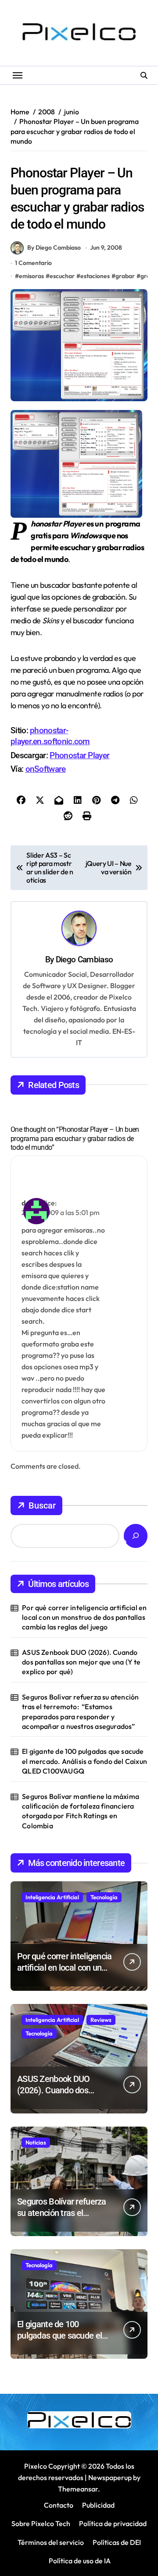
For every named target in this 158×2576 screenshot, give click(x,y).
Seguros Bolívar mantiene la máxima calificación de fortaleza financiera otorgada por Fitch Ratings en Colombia (81, 1811)
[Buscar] (136, 1536)
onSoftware (46, 769)
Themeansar (78, 2489)
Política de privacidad (113, 2523)
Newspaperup (110, 2477)
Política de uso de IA (79, 2561)
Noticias (36, 2142)
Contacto (59, 2505)
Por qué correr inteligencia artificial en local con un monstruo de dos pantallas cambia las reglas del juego (84, 1617)
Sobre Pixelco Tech (41, 2523)
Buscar (42, 1505)
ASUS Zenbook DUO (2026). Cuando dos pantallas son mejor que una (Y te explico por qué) (81, 1662)
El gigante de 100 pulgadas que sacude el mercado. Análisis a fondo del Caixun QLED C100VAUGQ (84, 1761)
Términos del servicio (51, 2542)
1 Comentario (33, 263)
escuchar (62, 276)
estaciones (95, 276)
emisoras (31, 276)
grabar (125, 276)
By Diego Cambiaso (54, 247)
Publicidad (98, 2505)
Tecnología (104, 1897)
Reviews (101, 2020)
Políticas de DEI (117, 2542)
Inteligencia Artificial (52, 1897)
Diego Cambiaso (84, 959)
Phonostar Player (79, 755)
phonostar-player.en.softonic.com (50, 736)
